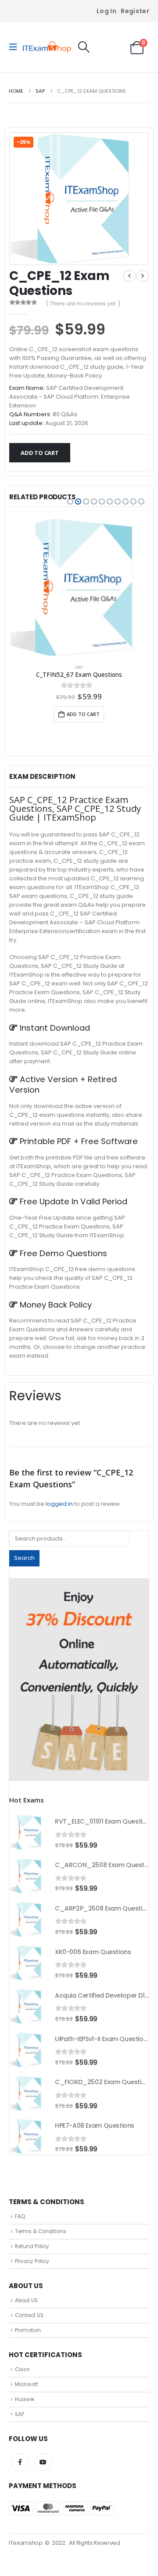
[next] (143, 276)
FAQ (20, 2216)
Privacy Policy (32, 2261)
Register (135, 11)
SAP (79, 667)
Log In (106, 11)
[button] (16, 47)
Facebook (20, 2462)
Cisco (22, 2369)
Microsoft (27, 2384)
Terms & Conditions (41, 2231)
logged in (59, 1504)
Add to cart (40, 453)
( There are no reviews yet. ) (83, 303)
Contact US (29, 2315)
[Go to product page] (79, 587)
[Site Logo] (47, 47)
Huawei (25, 2399)
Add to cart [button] (83, 714)
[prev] (129, 276)
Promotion (28, 2330)
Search (24, 1558)
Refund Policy (32, 2246)
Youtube (43, 2462)
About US (26, 2300)
